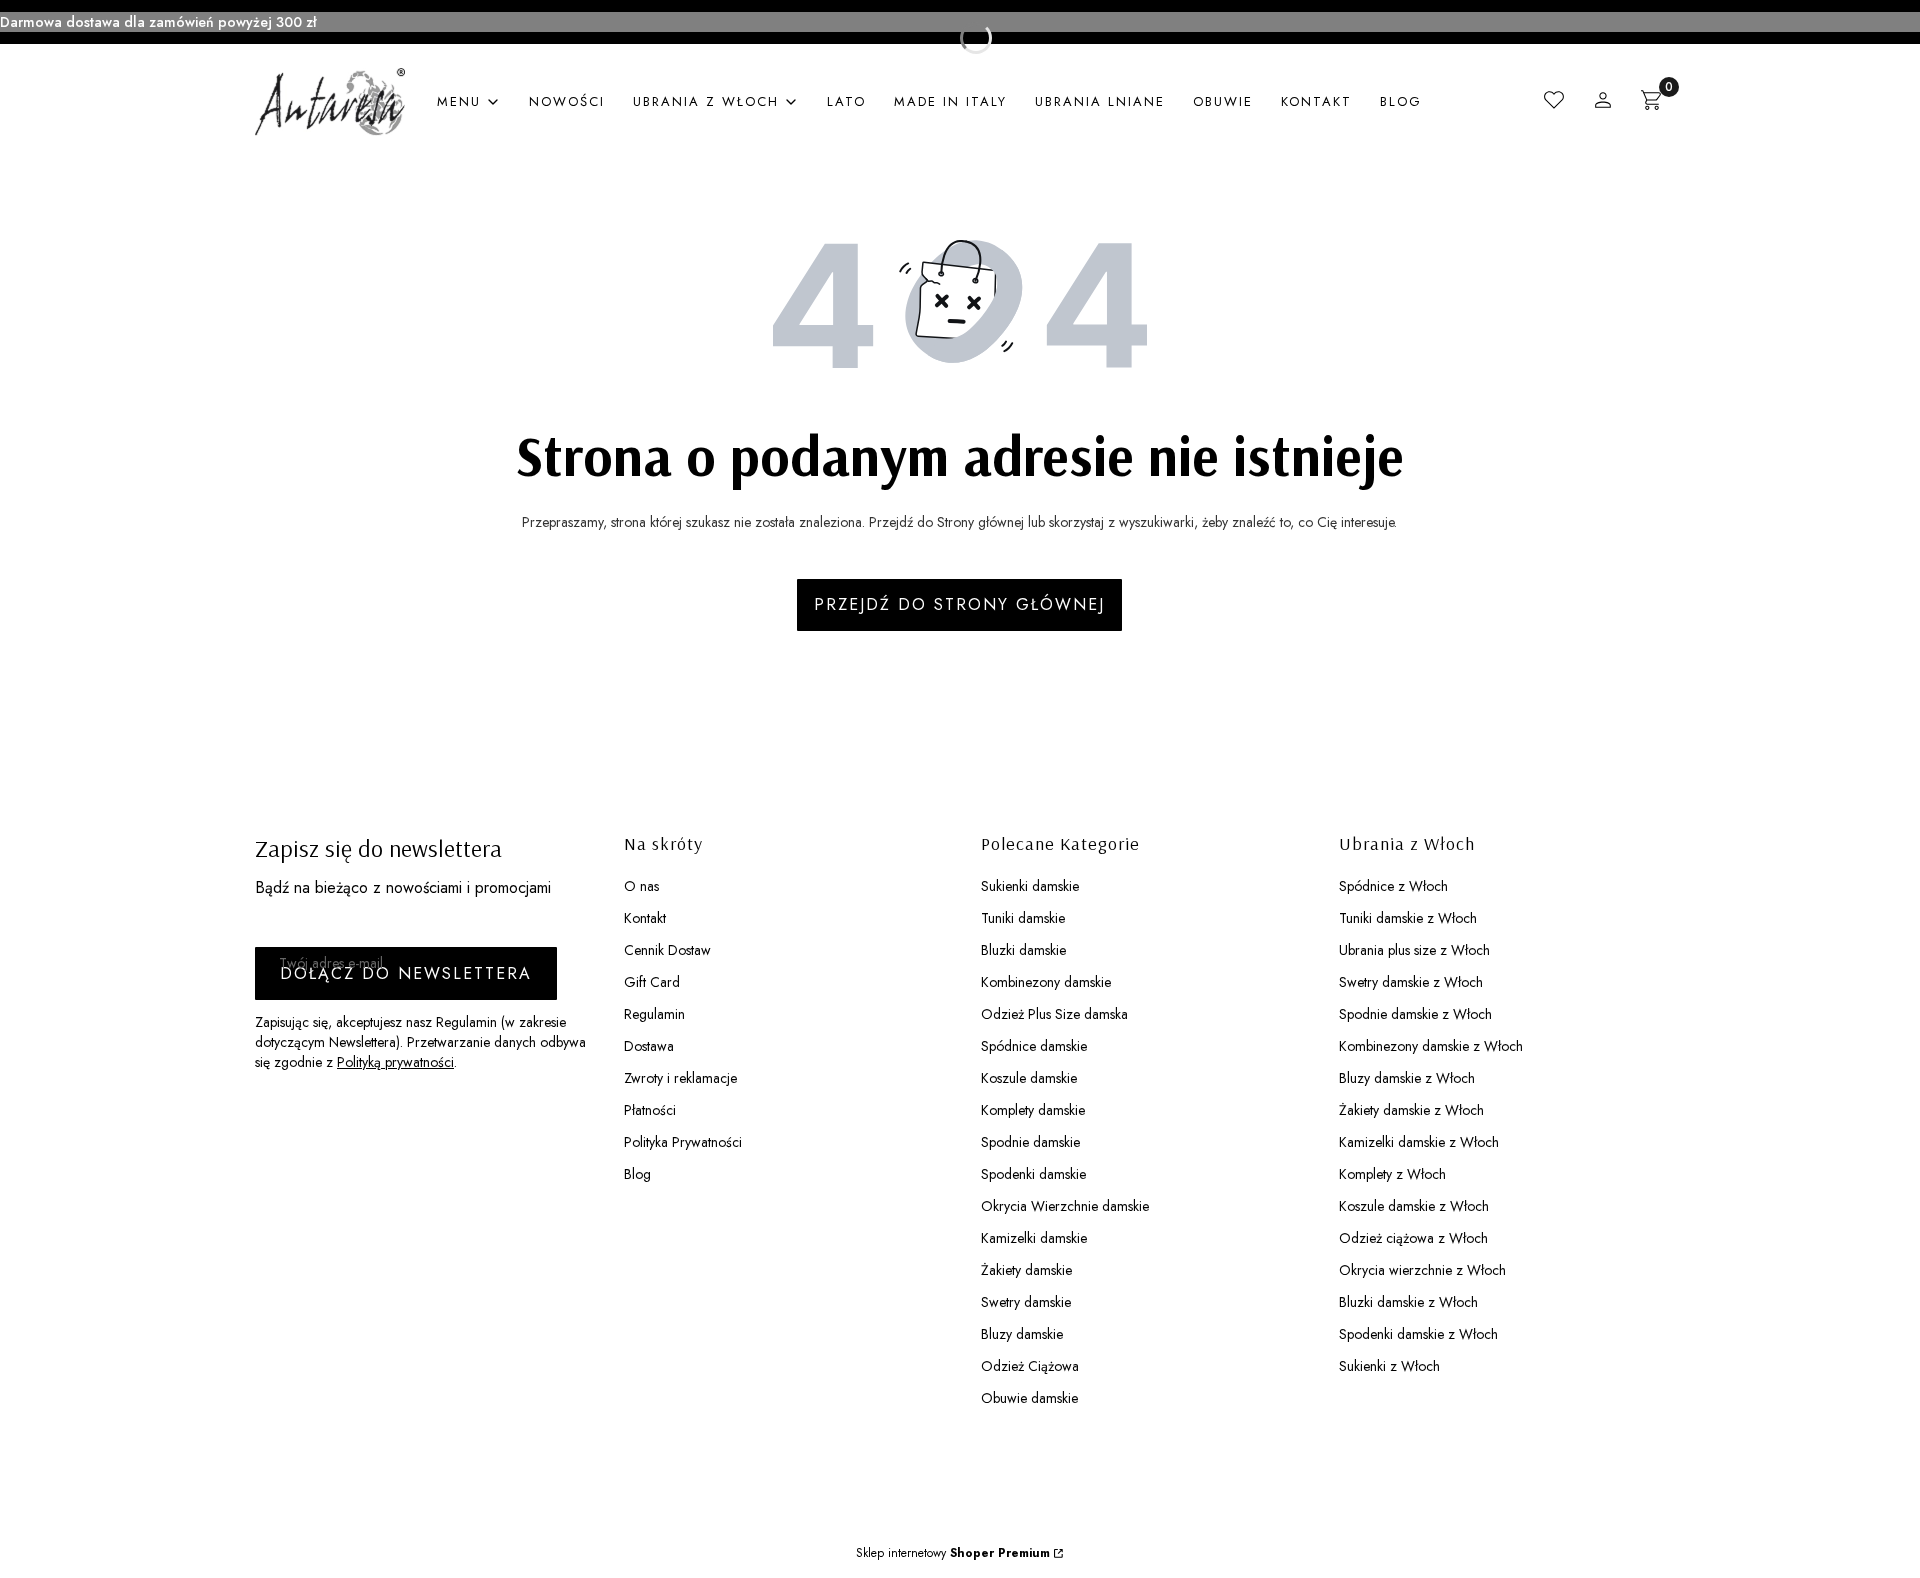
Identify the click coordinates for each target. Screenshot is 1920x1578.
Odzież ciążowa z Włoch (1413, 1238)
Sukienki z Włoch (1389, 1366)
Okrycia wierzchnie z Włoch (1422, 1270)
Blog (637, 1174)
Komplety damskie (1033, 1110)
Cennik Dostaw (667, 950)
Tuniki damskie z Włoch (1408, 918)
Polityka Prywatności (683, 1142)
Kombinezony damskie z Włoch (1431, 1046)
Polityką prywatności (395, 1062)
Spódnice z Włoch (1393, 886)
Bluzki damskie (1023, 950)
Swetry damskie (1026, 1302)
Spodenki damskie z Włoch (1418, 1334)
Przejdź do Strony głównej (959, 604)
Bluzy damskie (1022, 1334)
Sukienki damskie (1030, 886)
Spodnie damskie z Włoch (1415, 1014)
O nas (641, 886)
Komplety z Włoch (1392, 1174)
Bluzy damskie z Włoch (1407, 1078)
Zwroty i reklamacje (680, 1078)
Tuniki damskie (1023, 918)
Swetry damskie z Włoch (1411, 982)
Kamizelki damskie (1034, 1238)
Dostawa (649, 1046)
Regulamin (654, 1014)
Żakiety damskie (1026, 1270)
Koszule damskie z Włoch (1414, 1206)
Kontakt (645, 918)
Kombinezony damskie (1046, 982)
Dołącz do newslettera (406, 973)
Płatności (650, 1110)
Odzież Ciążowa (1030, 1366)
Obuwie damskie (1029, 1398)
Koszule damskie (1029, 1078)
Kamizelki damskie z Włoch (1419, 1142)
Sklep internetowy (953, 1553)
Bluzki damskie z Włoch (1408, 1302)
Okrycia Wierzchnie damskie (1065, 1206)
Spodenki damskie (1033, 1174)
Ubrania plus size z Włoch (1414, 950)
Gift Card (652, 982)
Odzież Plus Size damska (1054, 1014)
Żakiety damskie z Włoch (1411, 1110)
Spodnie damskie (1030, 1142)
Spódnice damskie (1034, 1046)
